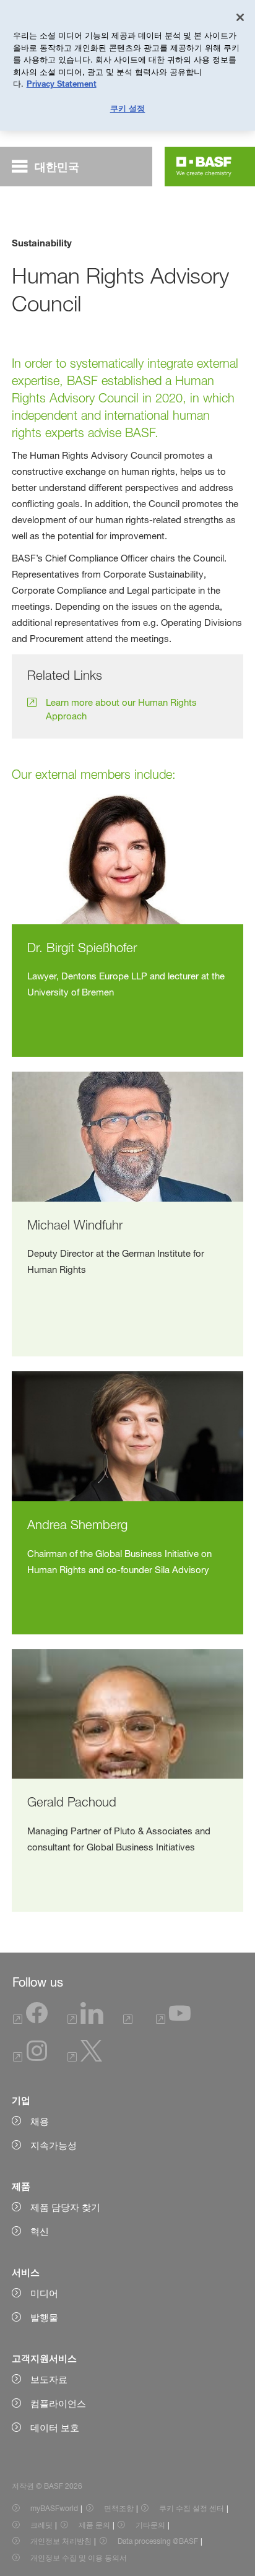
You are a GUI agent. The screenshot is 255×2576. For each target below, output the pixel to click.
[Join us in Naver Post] (130, 2020)
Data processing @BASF (158, 2541)
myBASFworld (54, 2508)
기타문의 (150, 2525)
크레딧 (41, 2525)
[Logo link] (204, 167)
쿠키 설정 (128, 108)
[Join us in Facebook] (30, 2020)
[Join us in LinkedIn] (85, 2020)
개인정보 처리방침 (61, 2541)
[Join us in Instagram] (30, 2058)
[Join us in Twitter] (85, 2058)
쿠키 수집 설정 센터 (192, 2508)
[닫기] (240, 17)
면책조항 (119, 2508)
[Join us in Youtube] (173, 2020)
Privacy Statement (62, 84)
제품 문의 (94, 2525)
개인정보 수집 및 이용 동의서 (79, 2558)
